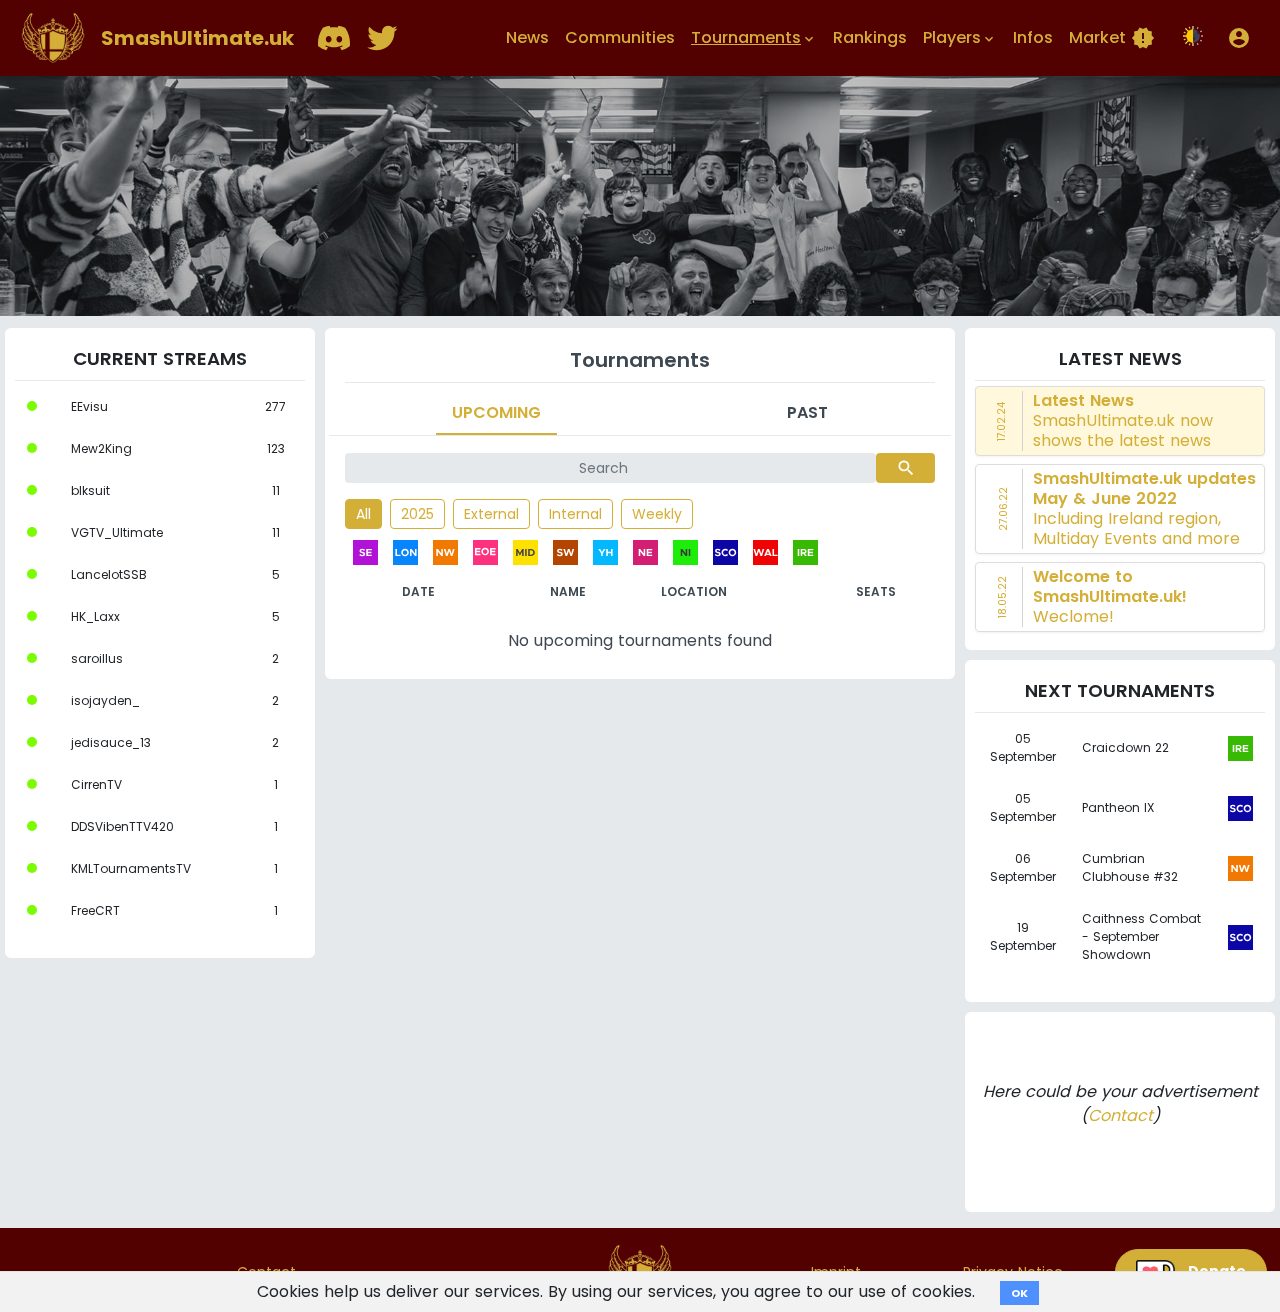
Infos (1033, 37)
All (363, 514)
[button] (1239, 38)
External (491, 514)
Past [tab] (807, 412)
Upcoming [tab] (496, 412)
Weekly (657, 514)
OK (1019, 1293)
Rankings (870, 37)
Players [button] (960, 37)
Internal (575, 514)
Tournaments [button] (754, 37)
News (527, 37)
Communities (620, 37)
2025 (417, 514)
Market (1112, 38)
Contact (1120, 1115)
